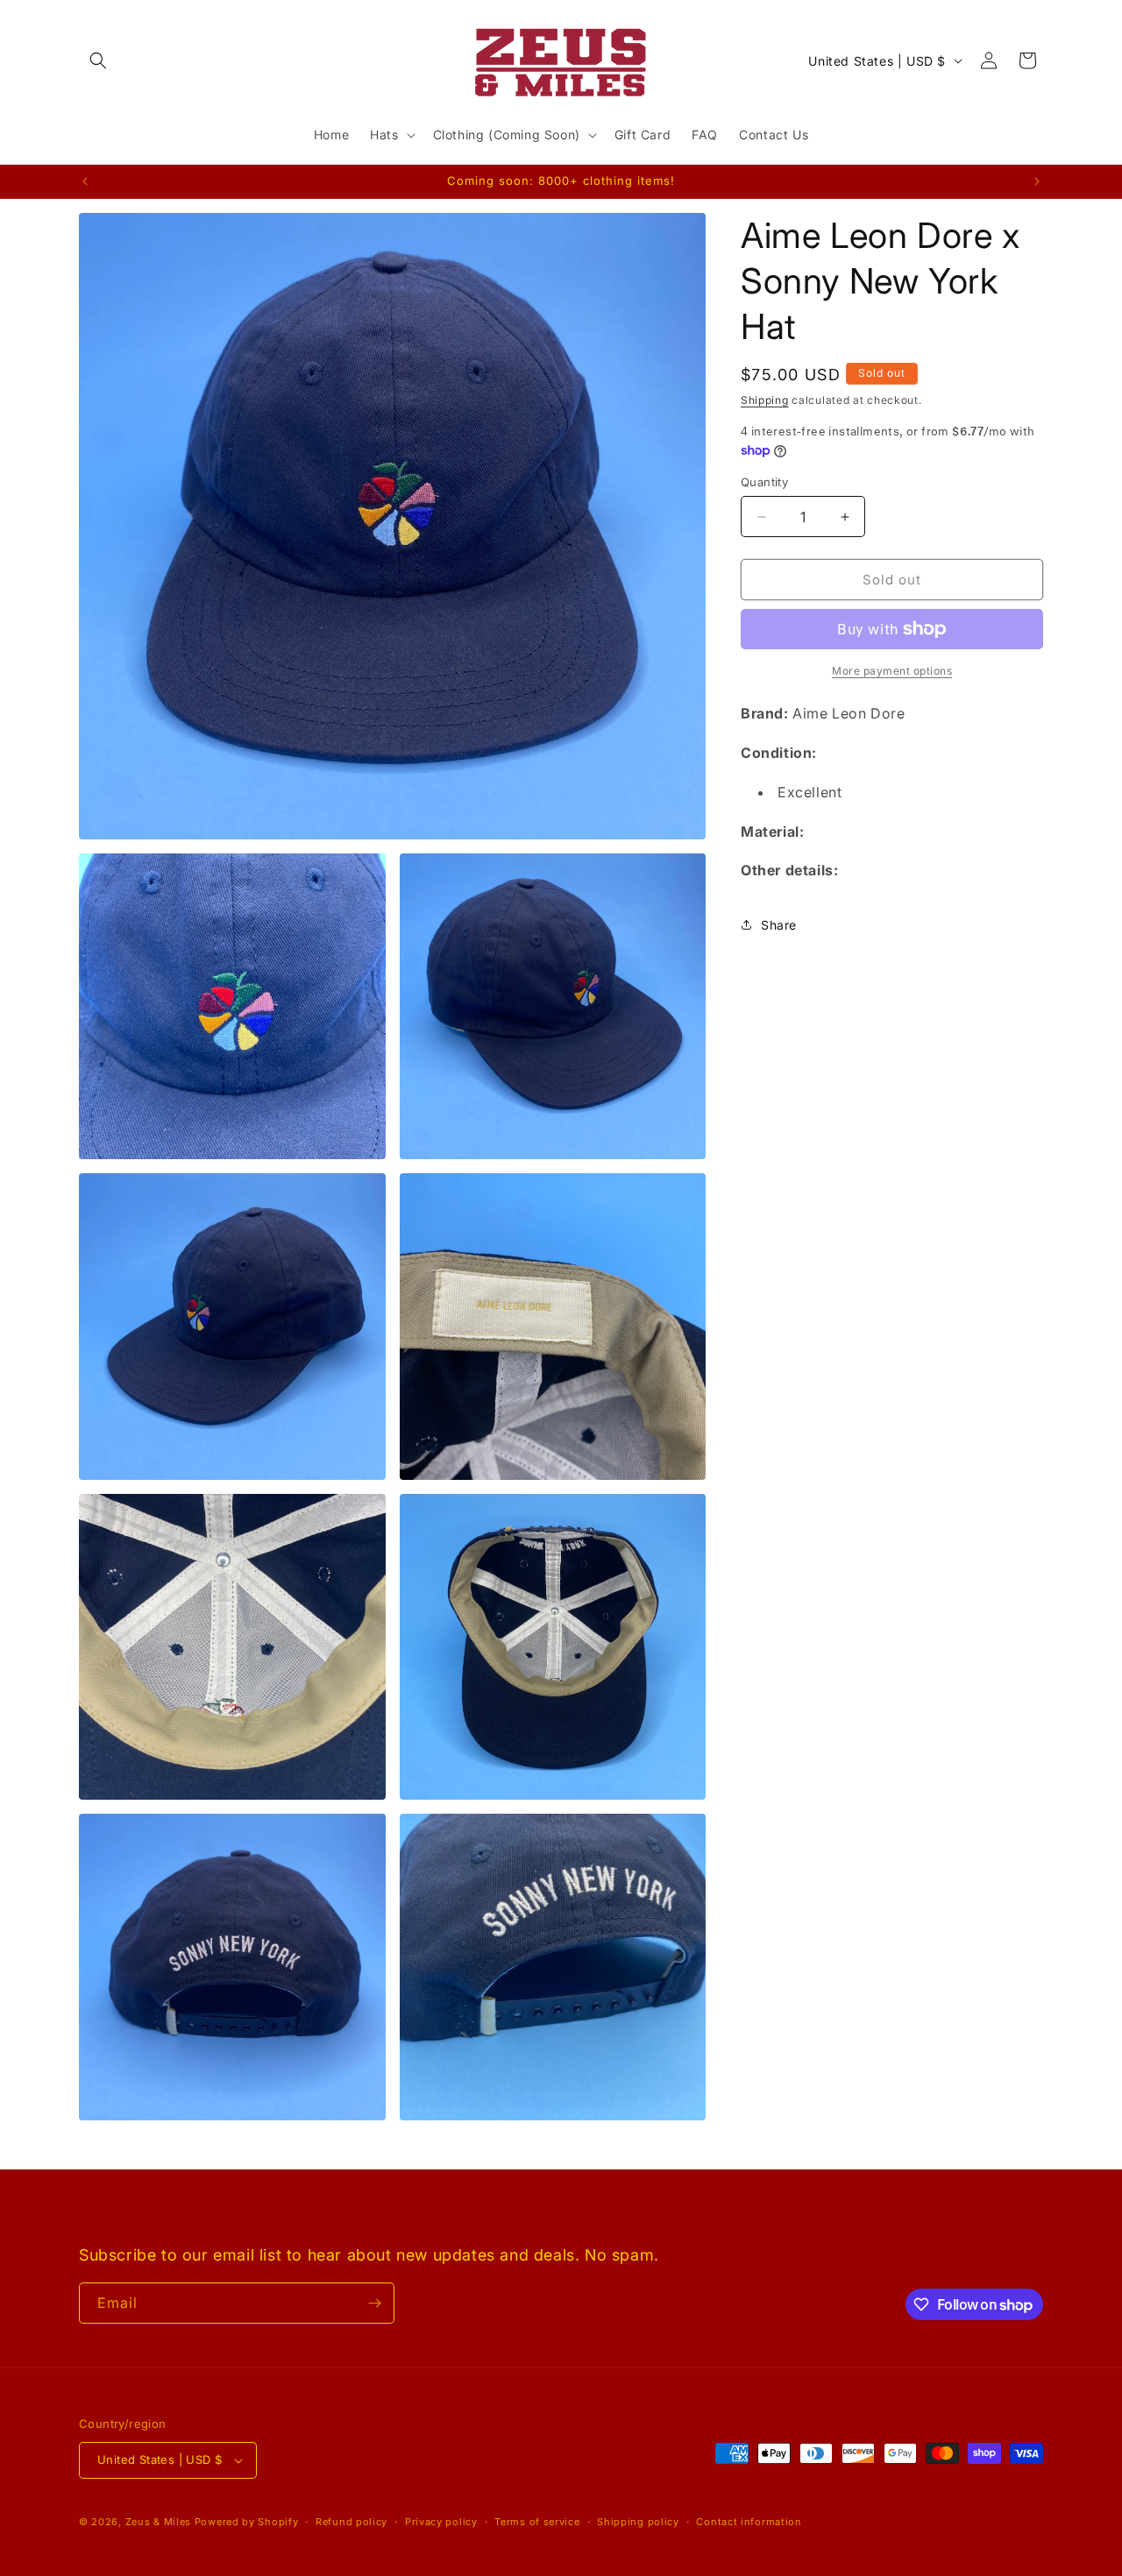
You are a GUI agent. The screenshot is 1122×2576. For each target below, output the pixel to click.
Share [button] (779, 925)
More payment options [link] (892, 671)
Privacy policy (441, 2521)
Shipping (765, 400)
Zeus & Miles (158, 2522)
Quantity (764, 482)
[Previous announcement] (85, 181)
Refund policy (352, 2521)
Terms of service (537, 2521)
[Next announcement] (1037, 181)
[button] (98, 60)
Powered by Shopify (247, 2522)
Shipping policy (638, 2521)
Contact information (749, 2521)
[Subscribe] (374, 2303)
